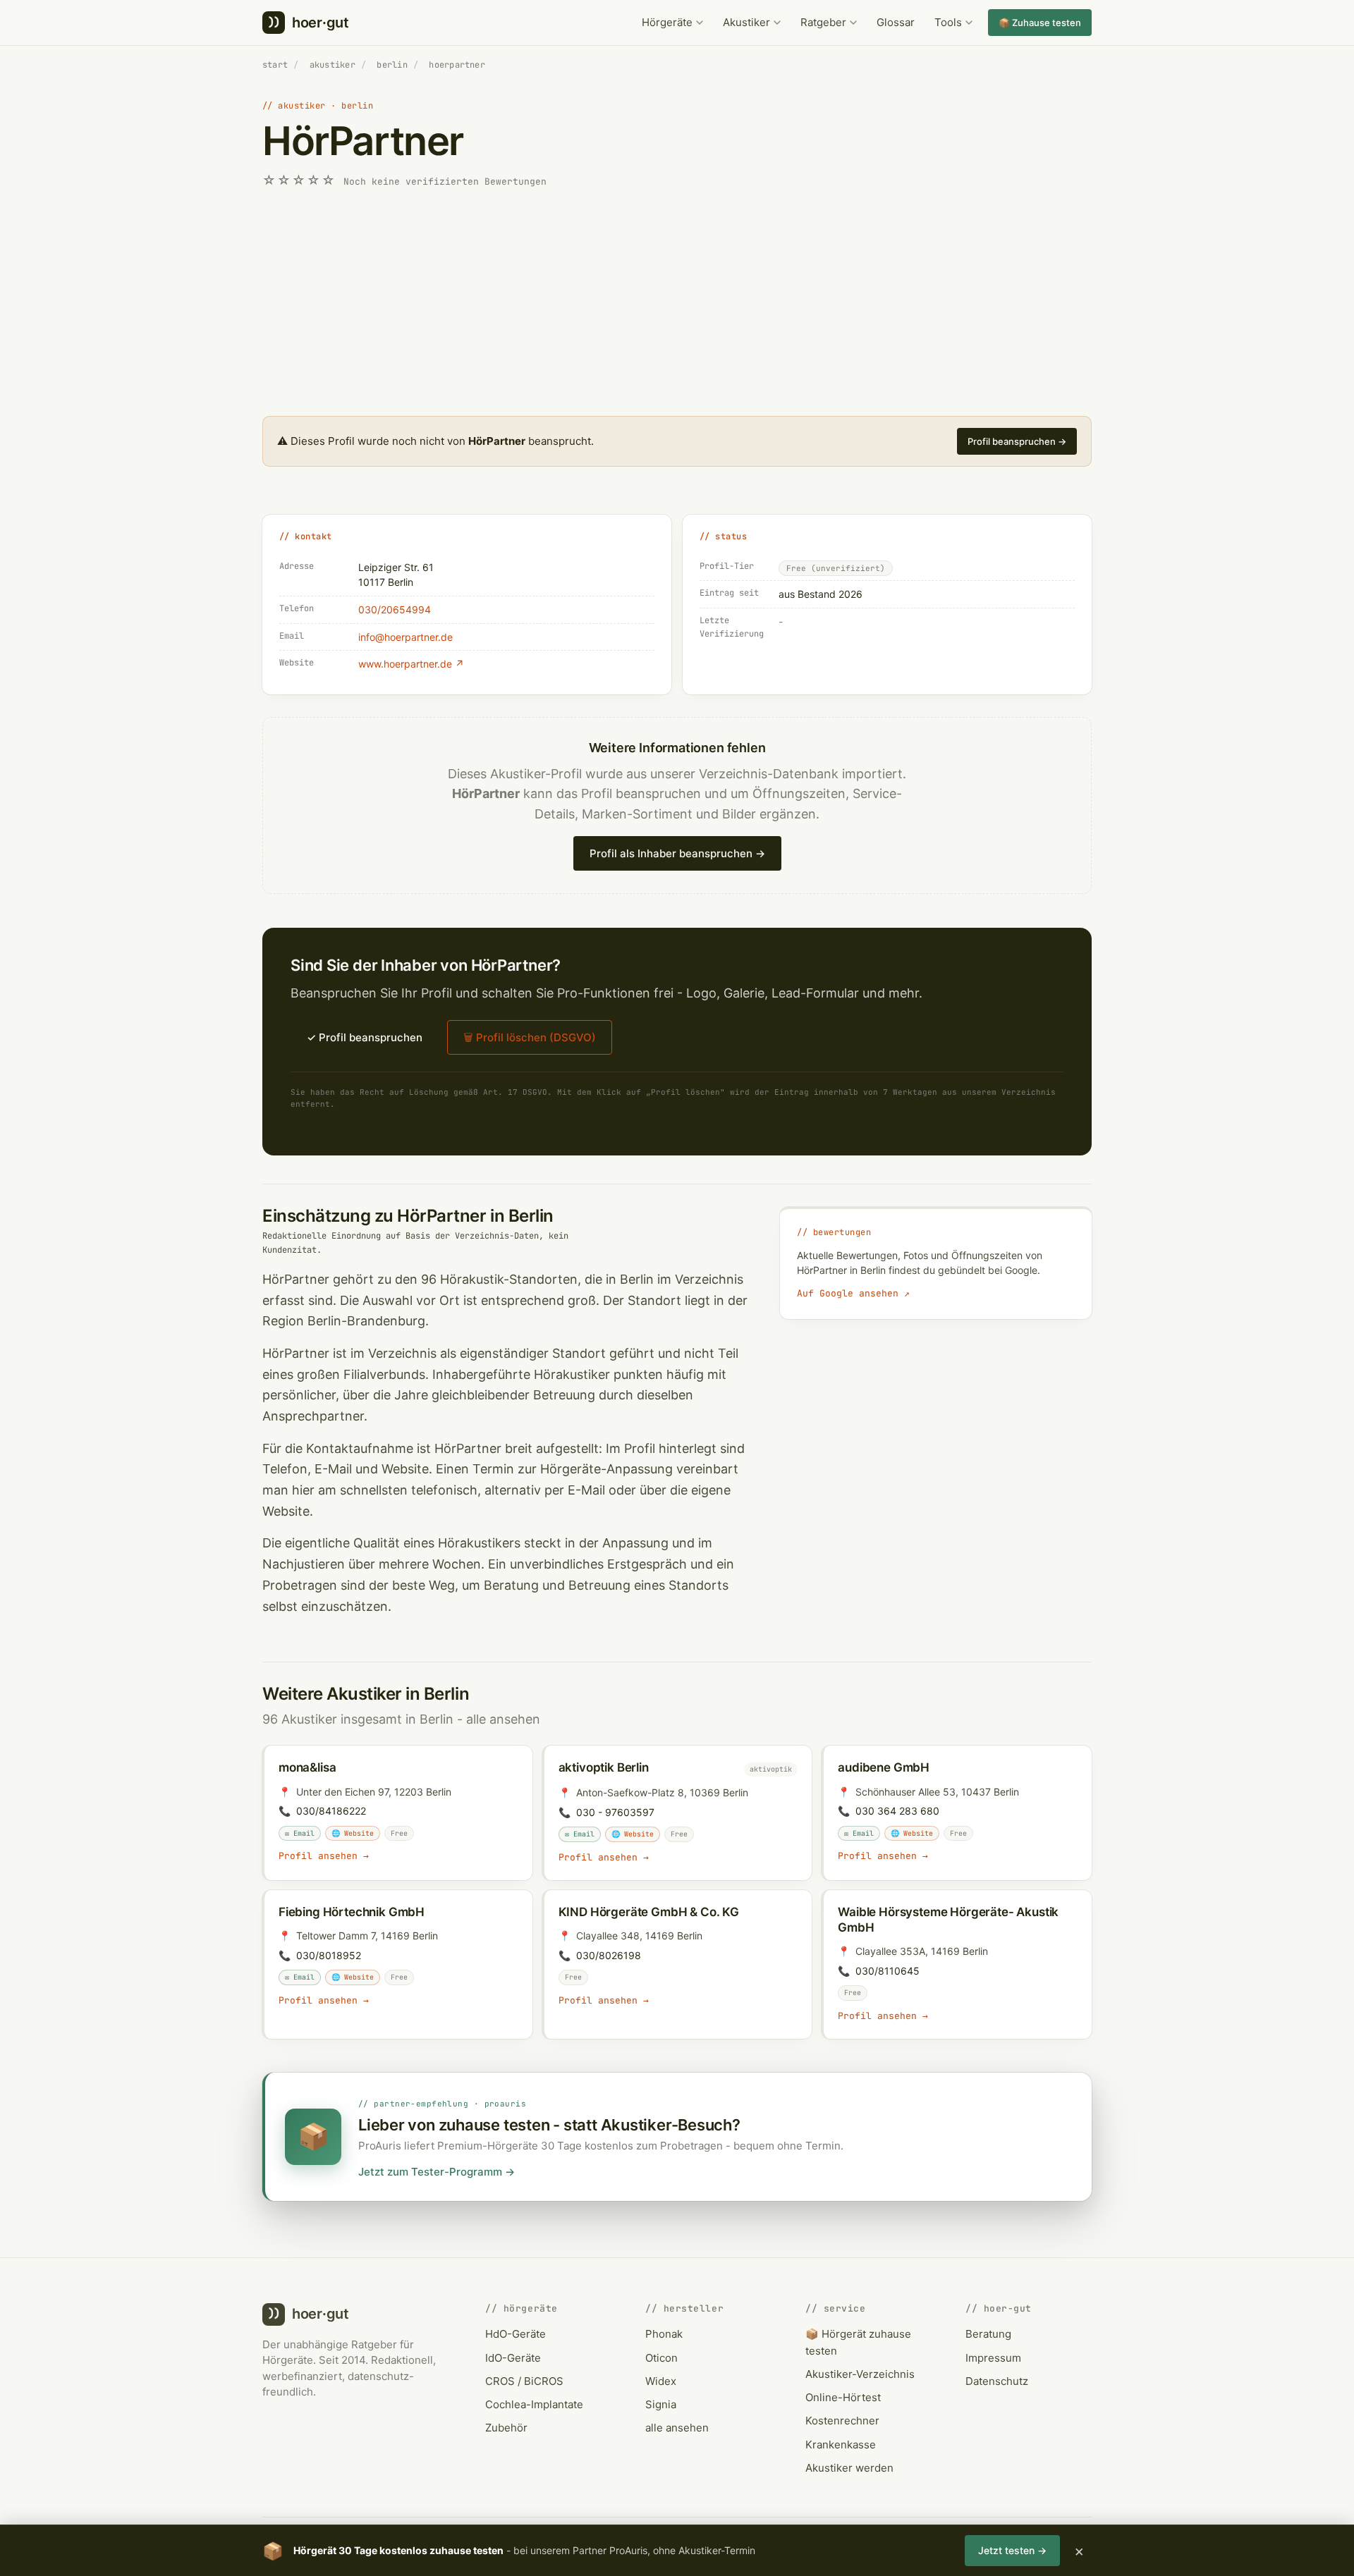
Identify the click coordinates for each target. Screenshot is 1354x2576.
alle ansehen (503, 1719)
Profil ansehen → (324, 1856)
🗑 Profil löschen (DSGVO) (530, 1037)
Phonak (664, 2334)
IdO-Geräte (513, 2358)
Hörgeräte (667, 22)
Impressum (993, 2358)
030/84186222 (331, 1811)
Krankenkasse (841, 2445)
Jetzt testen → (1012, 2550)
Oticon (661, 2358)
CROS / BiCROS (524, 2381)
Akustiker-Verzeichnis (860, 2374)
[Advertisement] (677, 303)
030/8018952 (329, 1955)
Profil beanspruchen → (1017, 441)
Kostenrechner (842, 2421)
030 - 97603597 (615, 1812)
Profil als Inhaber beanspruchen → (677, 853)
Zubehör (506, 2428)
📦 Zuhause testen (1040, 23)
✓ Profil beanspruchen (365, 1037)
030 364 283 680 (897, 1811)
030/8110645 (888, 1971)
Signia (661, 2404)
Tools (948, 22)
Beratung (988, 2334)
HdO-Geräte (516, 2334)
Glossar (896, 22)
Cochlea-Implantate (534, 2404)
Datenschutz (997, 2381)
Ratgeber (823, 22)
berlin (392, 65)
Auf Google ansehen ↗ (853, 1293)
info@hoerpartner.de (405, 637)
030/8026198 (609, 1955)
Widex (661, 2381)
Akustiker (746, 22)
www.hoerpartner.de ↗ (411, 664)
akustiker (333, 65)
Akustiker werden (849, 2468)
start (275, 65)
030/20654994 (395, 609)
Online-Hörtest (843, 2397)
